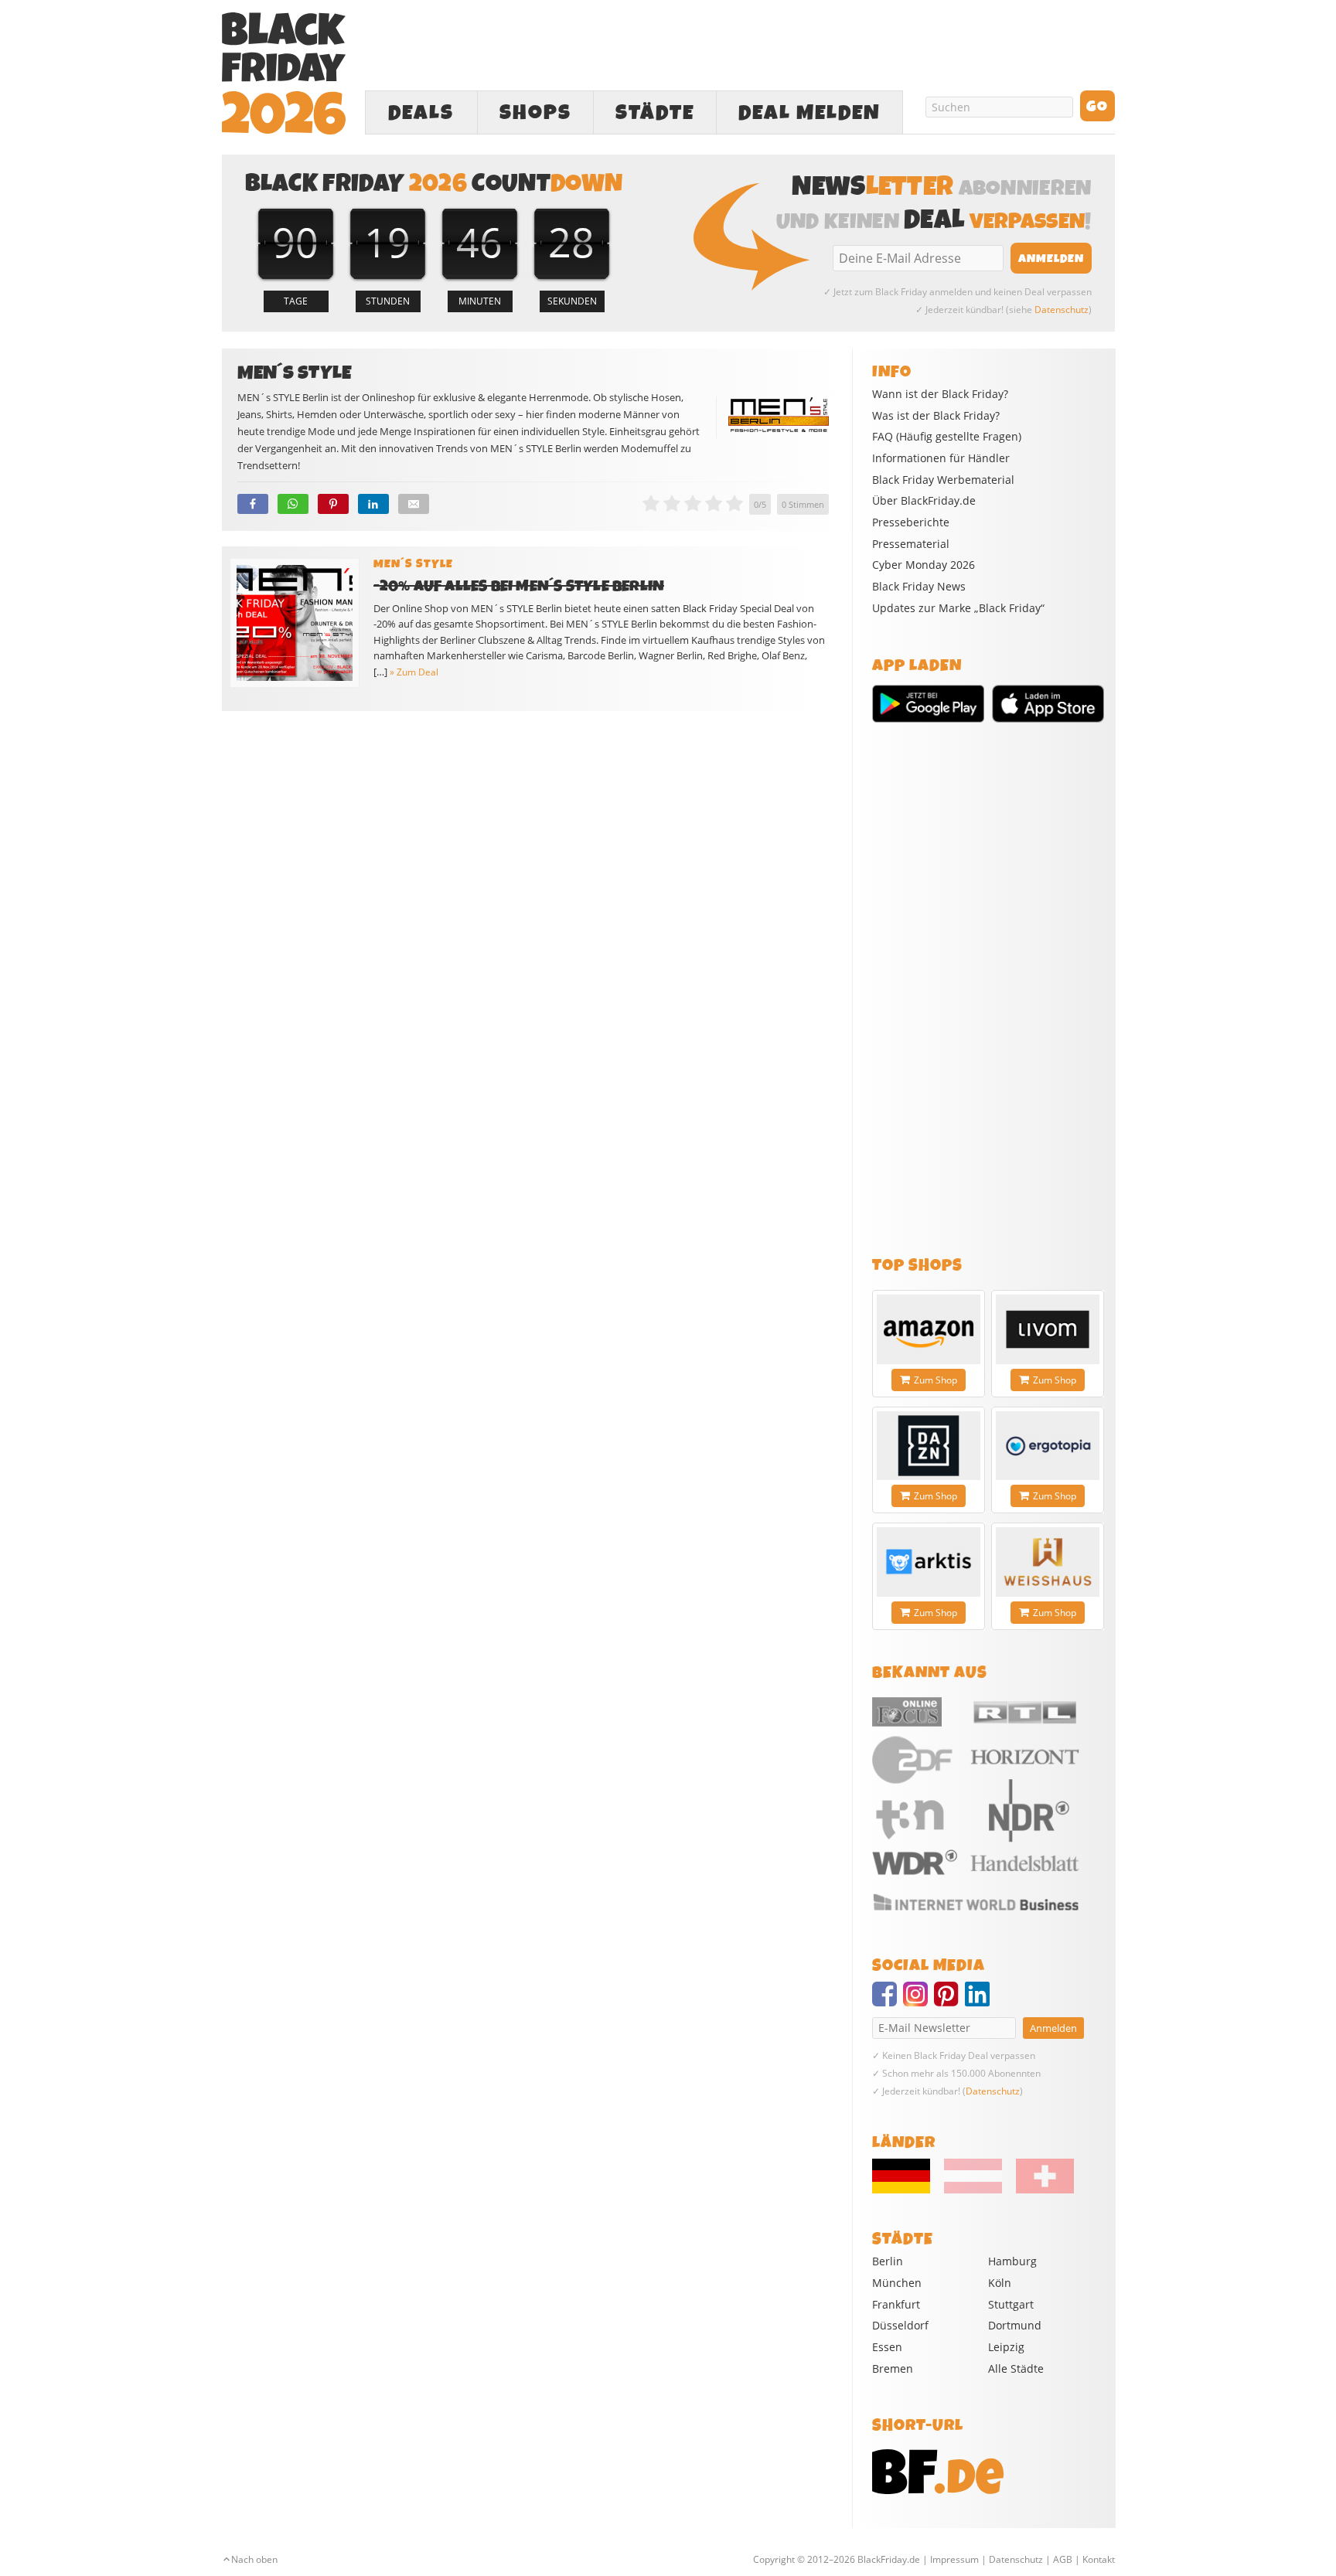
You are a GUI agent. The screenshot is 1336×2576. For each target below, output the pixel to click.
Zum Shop (936, 1380)
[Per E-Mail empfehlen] (414, 504)
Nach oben (254, 2559)
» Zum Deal (414, 672)
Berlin (888, 2261)
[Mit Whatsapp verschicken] (293, 504)
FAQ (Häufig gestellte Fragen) (947, 437)
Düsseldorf (900, 2325)
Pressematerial (911, 544)
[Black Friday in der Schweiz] (1039, 2190)
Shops (535, 113)
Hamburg (1012, 2261)
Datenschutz (1062, 310)
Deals (421, 113)
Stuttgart (1011, 2304)
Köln (1000, 2283)
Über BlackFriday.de (924, 501)
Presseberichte (911, 522)
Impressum (954, 2559)
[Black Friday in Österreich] (973, 2190)
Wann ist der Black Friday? (940, 394)
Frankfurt (896, 2304)
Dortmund (1015, 2325)
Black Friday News (919, 587)
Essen (887, 2347)
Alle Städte (1016, 2368)
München (897, 2283)
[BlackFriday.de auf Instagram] (918, 2001)
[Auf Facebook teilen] (253, 504)
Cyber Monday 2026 (924, 565)
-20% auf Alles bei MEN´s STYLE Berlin (519, 586)
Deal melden (809, 113)
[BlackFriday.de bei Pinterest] (949, 2001)
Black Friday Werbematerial (943, 480)
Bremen (893, 2368)
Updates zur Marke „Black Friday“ (958, 608)
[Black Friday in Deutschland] (907, 2190)
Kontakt (1099, 2559)
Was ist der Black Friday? (936, 416)
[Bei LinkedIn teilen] (373, 504)
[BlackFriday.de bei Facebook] (888, 2001)
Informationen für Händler (941, 458)
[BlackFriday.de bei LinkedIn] (980, 2001)
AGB (1063, 2559)
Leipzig (1006, 2347)
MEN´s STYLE (413, 564)
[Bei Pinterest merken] (333, 504)
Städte (655, 113)
